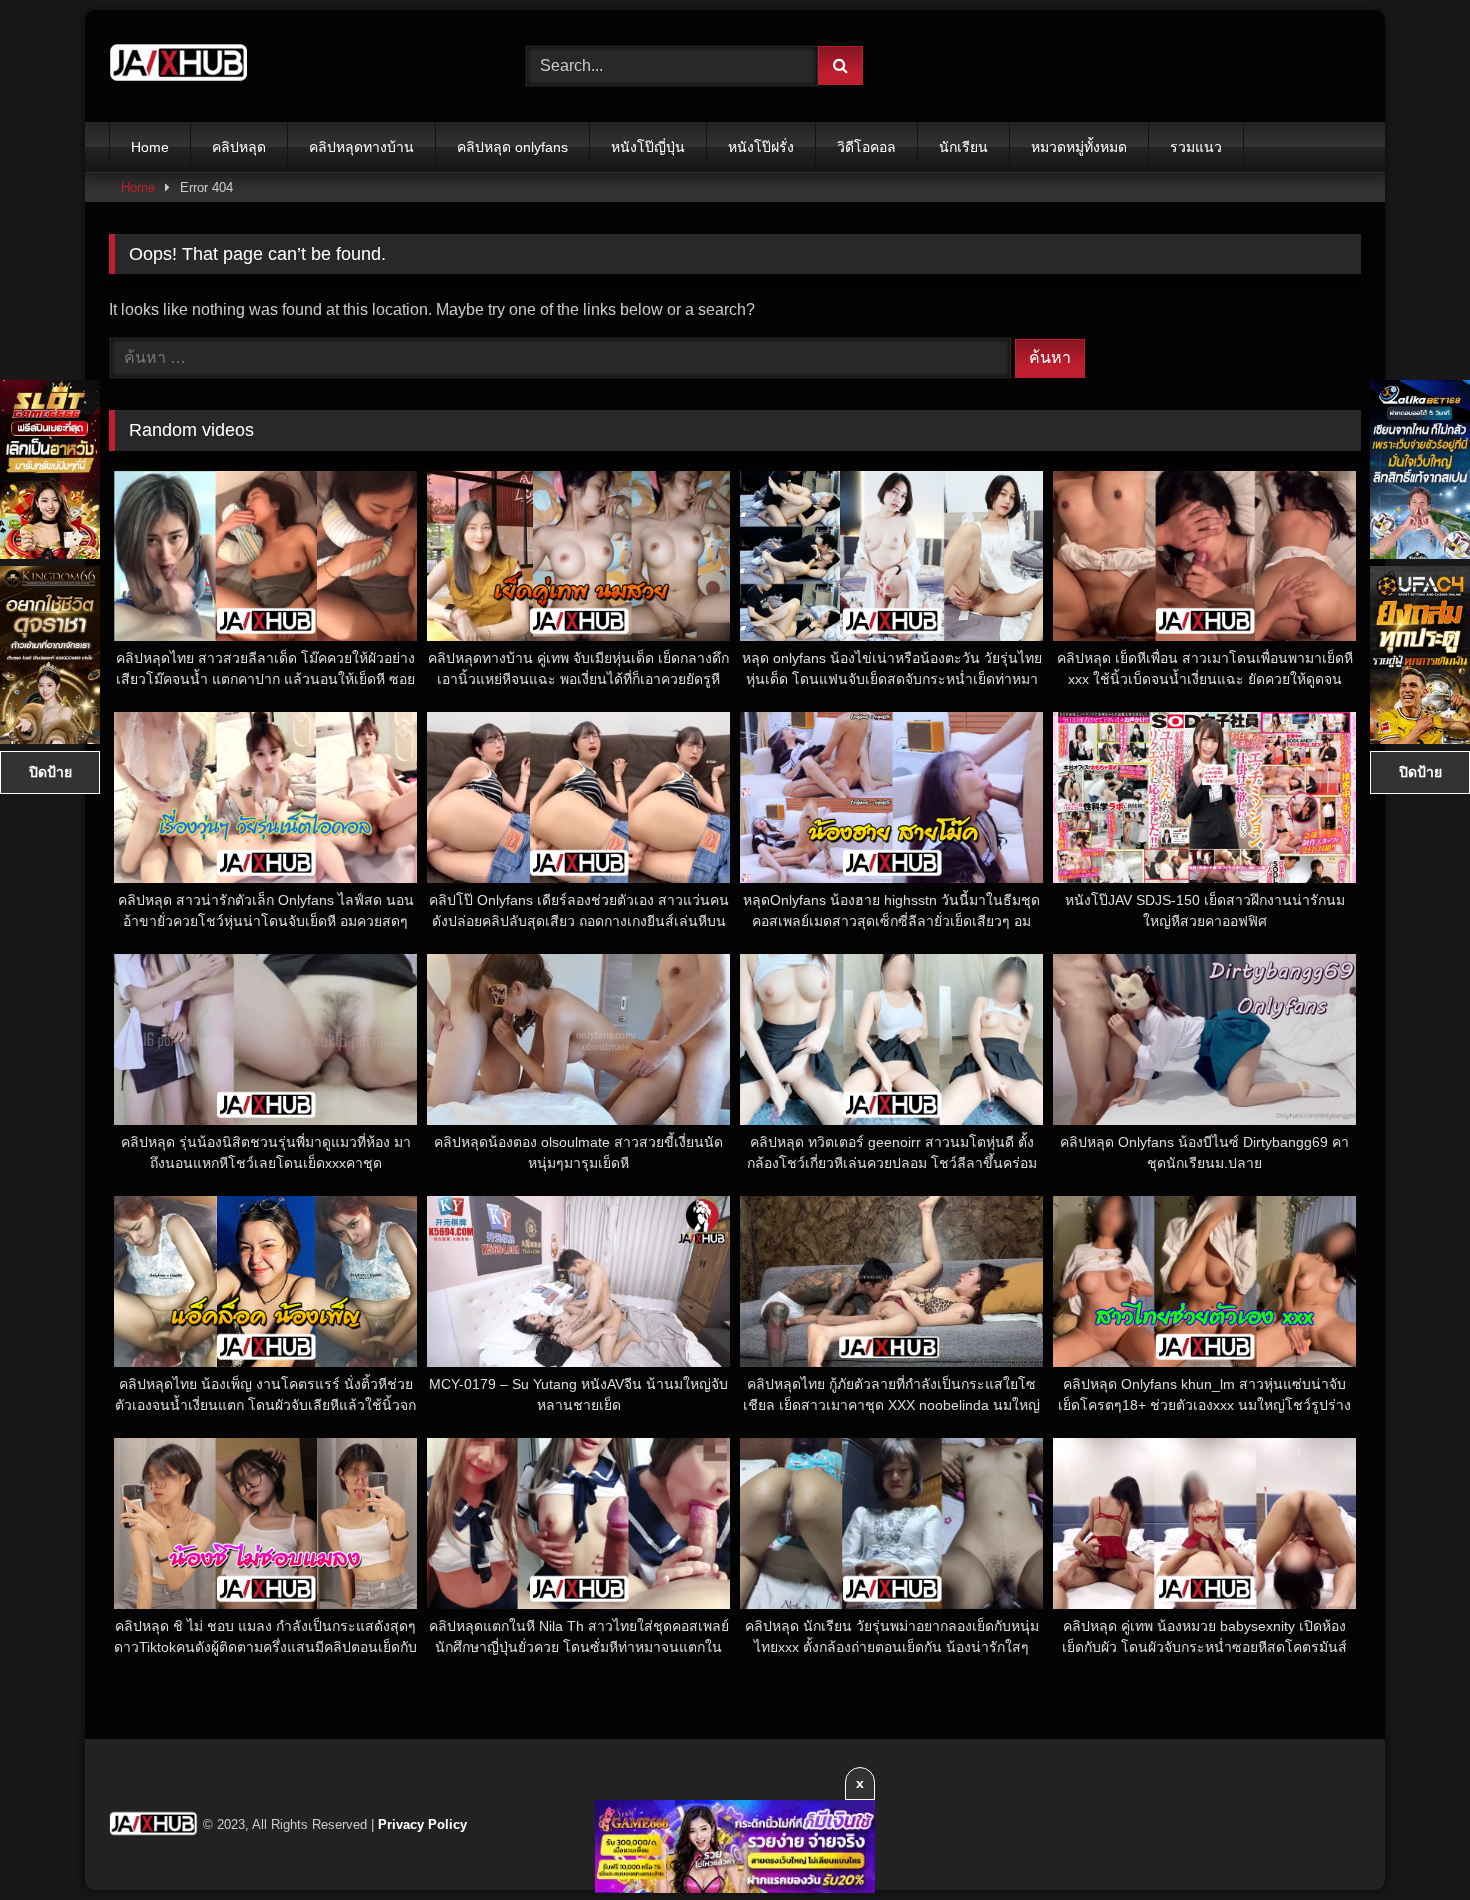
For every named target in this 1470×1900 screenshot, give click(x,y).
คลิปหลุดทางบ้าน (361, 147)
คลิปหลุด (239, 147)
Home (150, 147)
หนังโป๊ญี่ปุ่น (648, 147)
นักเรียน (963, 147)
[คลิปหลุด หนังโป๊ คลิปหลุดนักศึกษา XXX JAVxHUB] (179, 66)
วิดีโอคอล (866, 147)
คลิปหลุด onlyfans (512, 147)
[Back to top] (1408, 1840)
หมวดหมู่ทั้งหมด (1079, 147)
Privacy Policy (422, 1824)
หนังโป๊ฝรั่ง (761, 147)
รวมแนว (1196, 147)
